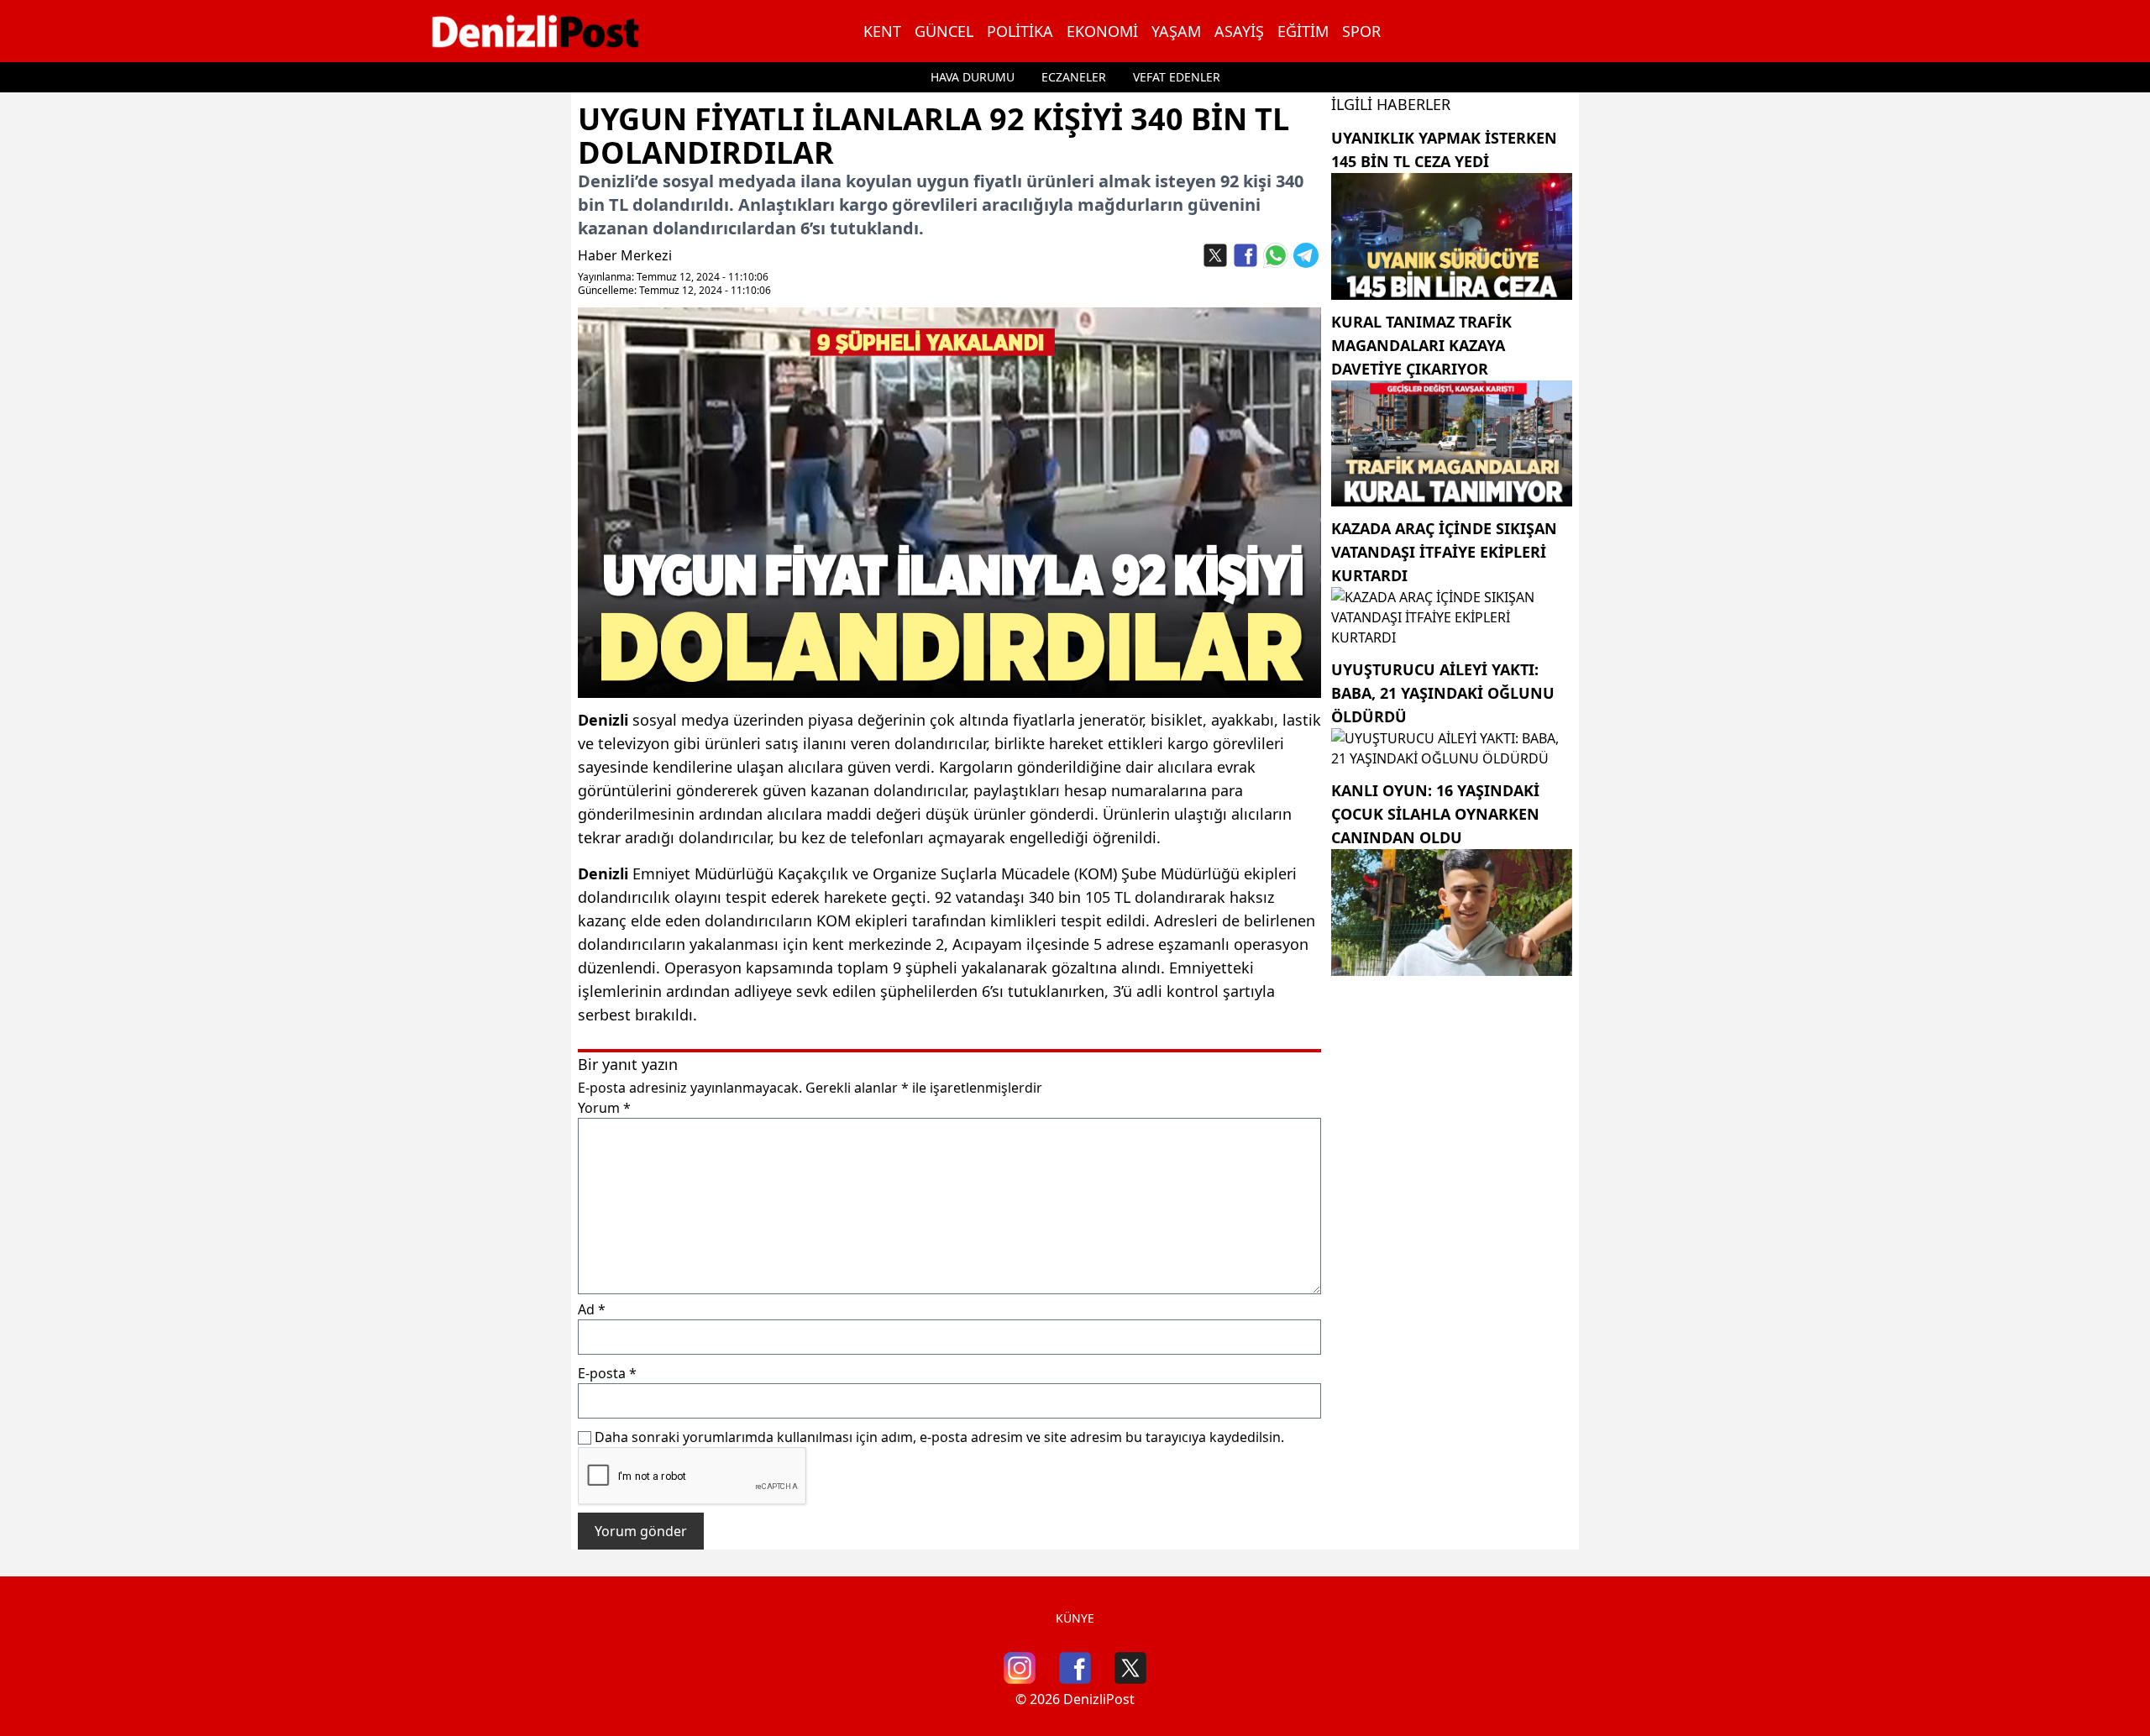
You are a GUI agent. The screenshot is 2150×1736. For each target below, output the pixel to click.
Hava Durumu (973, 77)
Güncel (944, 31)
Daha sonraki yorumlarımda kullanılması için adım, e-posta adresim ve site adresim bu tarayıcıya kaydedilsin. (939, 1437)
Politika (1020, 31)
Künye (1075, 1618)
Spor (1361, 31)
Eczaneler (1074, 77)
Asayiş (1239, 31)
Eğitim (1303, 31)
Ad (592, 1309)
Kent (882, 31)
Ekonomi (1102, 31)
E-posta (607, 1373)
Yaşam (1176, 31)
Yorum (604, 1108)
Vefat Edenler (1177, 77)
